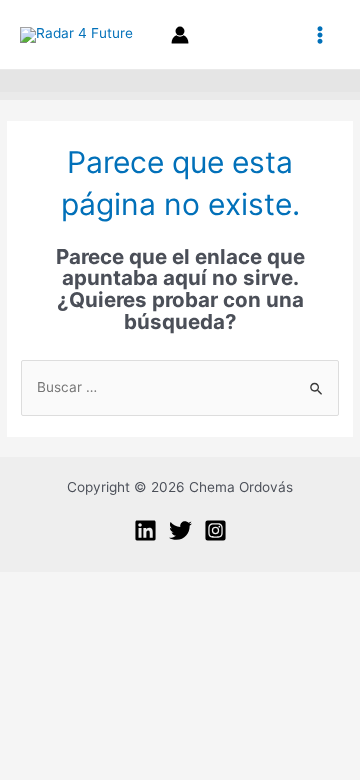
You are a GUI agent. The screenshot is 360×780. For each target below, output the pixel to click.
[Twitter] (180, 530)
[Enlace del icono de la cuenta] (180, 35)
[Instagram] (215, 530)
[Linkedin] (145, 530)
